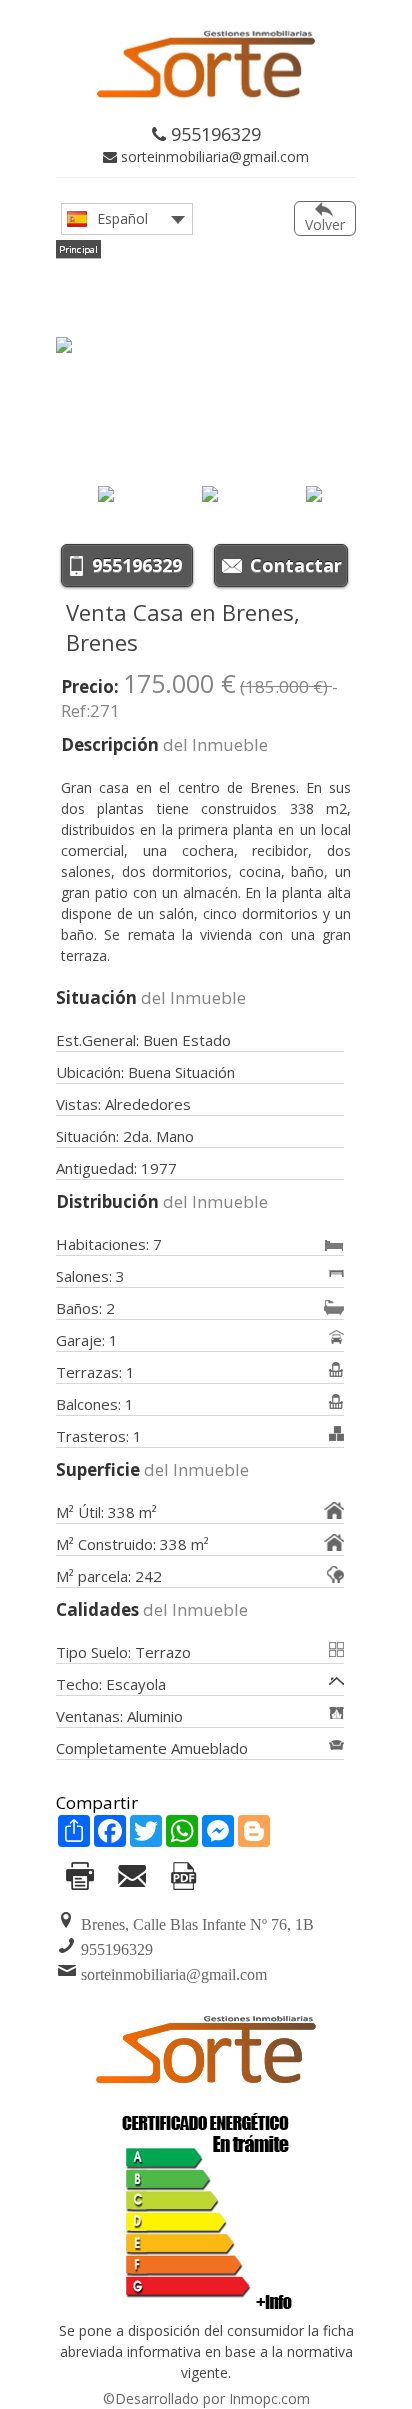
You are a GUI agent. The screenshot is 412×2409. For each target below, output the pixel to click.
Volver (325, 224)
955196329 (213, 134)
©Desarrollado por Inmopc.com (206, 2398)
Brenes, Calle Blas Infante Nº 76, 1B (197, 1924)
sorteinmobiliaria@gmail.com (213, 156)
